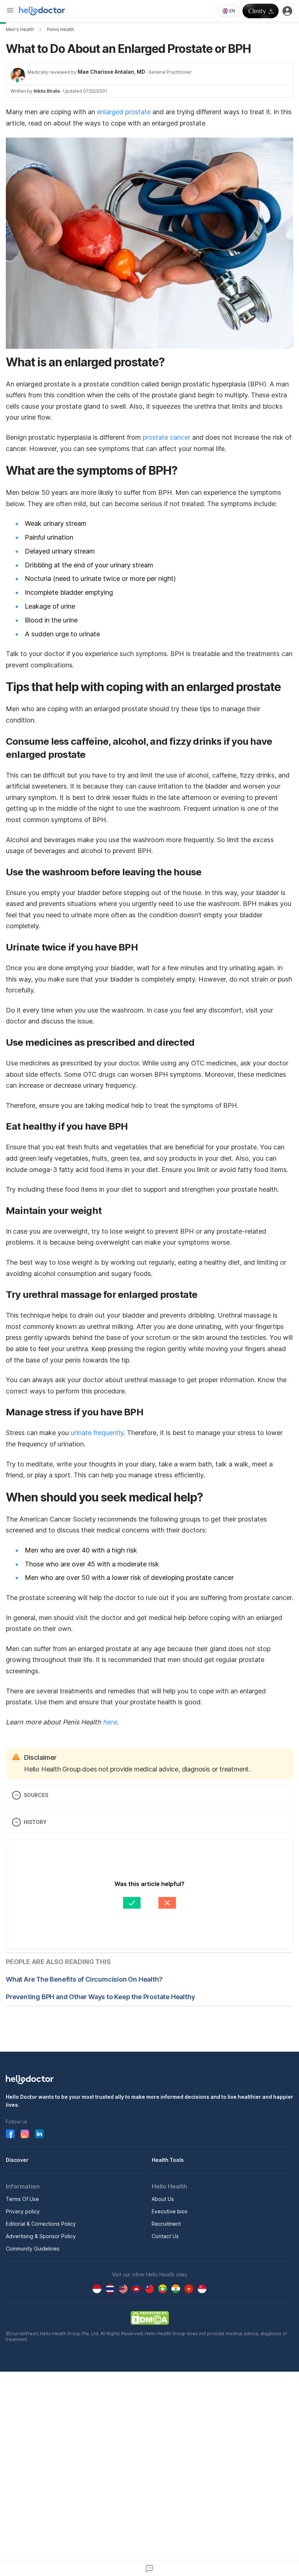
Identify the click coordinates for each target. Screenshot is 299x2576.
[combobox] (229, 11)
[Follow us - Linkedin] (39, 2134)
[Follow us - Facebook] (10, 2134)
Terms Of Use (22, 2199)
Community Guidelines (33, 2249)
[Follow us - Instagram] (25, 2134)
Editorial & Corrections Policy (41, 2224)
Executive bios (170, 2211)
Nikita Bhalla (47, 91)
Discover (17, 2160)
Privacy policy (23, 2211)
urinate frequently (97, 1433)
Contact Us (165, 2236)
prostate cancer (166, 437)
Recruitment (166, 2224)
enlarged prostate (124, 112)
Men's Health (20, 29)
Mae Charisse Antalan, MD (111, 72)
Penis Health (61, 29)
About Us (163, 2199)
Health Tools (168, 2160)
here (110, 1722)
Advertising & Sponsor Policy (41, 2236)
